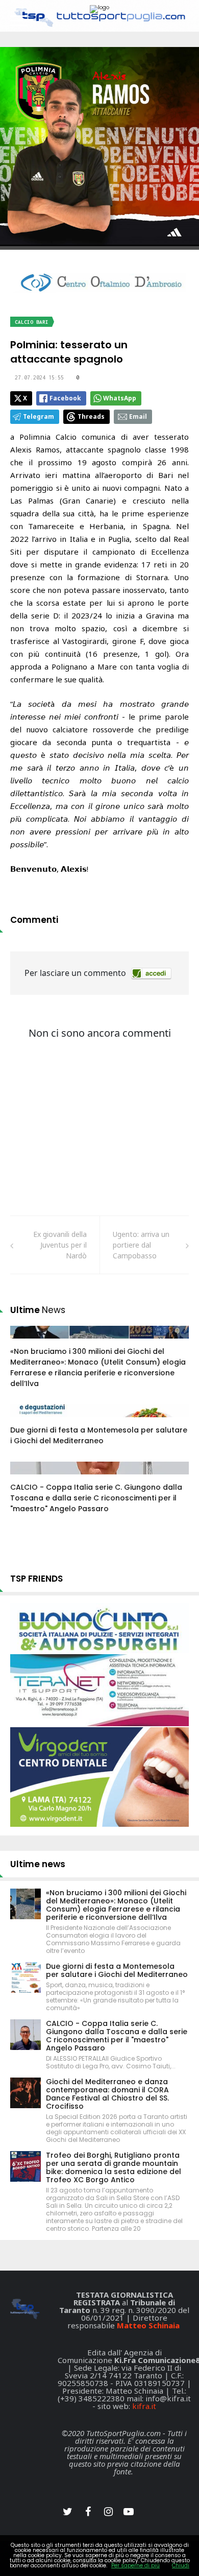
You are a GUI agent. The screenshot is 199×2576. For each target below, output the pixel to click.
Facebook (65, 398)
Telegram (39, 416)
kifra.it (144, 2406)
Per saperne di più (135, 2566)
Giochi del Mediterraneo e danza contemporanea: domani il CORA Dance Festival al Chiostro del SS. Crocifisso (107, 2094)
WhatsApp (120, 398)
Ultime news (38, 1864)
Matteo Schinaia (148, 2325)
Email (138, 416)
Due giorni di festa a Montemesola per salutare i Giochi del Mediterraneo (99, 1435)
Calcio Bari (32, 322)
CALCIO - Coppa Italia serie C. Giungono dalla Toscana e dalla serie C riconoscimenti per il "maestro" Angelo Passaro (96, 1498)
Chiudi (181, 2566)
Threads (91, 416)
